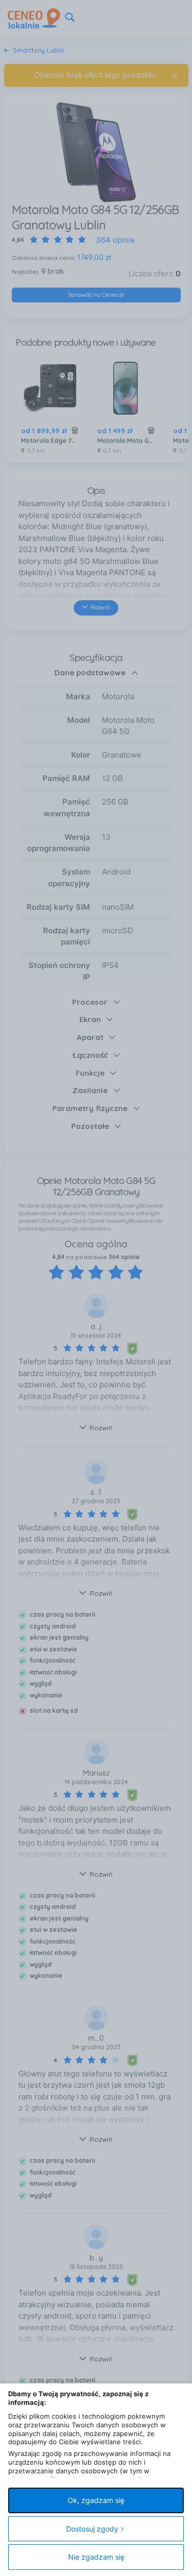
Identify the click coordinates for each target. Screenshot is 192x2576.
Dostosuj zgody (92, 2529)
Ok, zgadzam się (96, 2500)
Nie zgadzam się (96, 2557)
